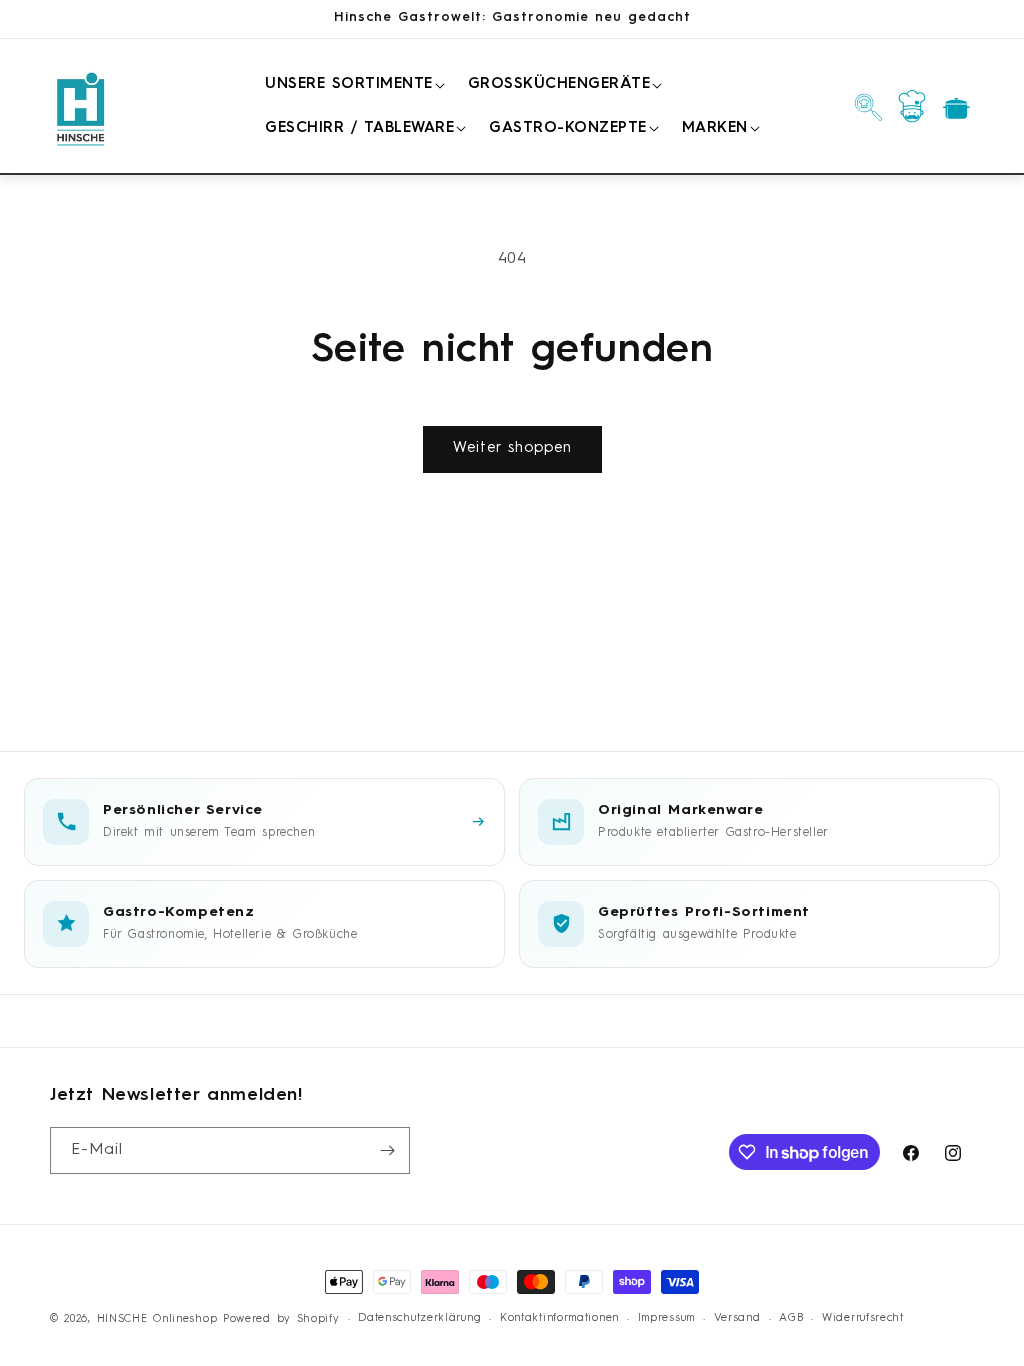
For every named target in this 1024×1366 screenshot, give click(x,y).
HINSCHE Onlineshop (157, 1319)
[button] (351, 85)
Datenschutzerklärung (419, 1318)
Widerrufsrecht (863, 1318)
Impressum (666, 1318)
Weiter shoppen (512, 448)
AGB (791, 1318)
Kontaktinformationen (559, 1318)
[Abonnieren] (387, 1150)
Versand (737, 1318)
